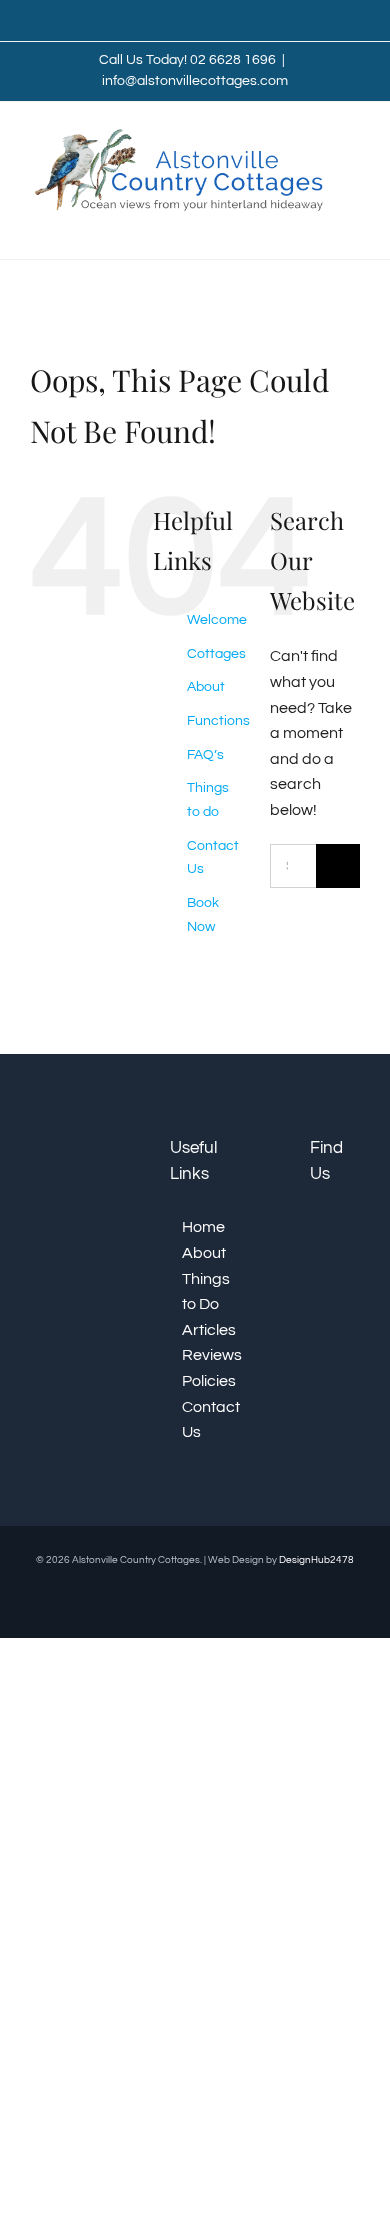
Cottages (216, 654)
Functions (218, 721)
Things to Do (201, 1292)
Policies (201, 1381)
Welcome (217, 620)
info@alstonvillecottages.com (195, 81)
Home (201, 1227)
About (206, 687)
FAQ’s (205, 755)
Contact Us (201, 1420)
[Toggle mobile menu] (352, 228)
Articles (201, 1330)
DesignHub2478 (316, 1560)
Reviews (201, 1355)
